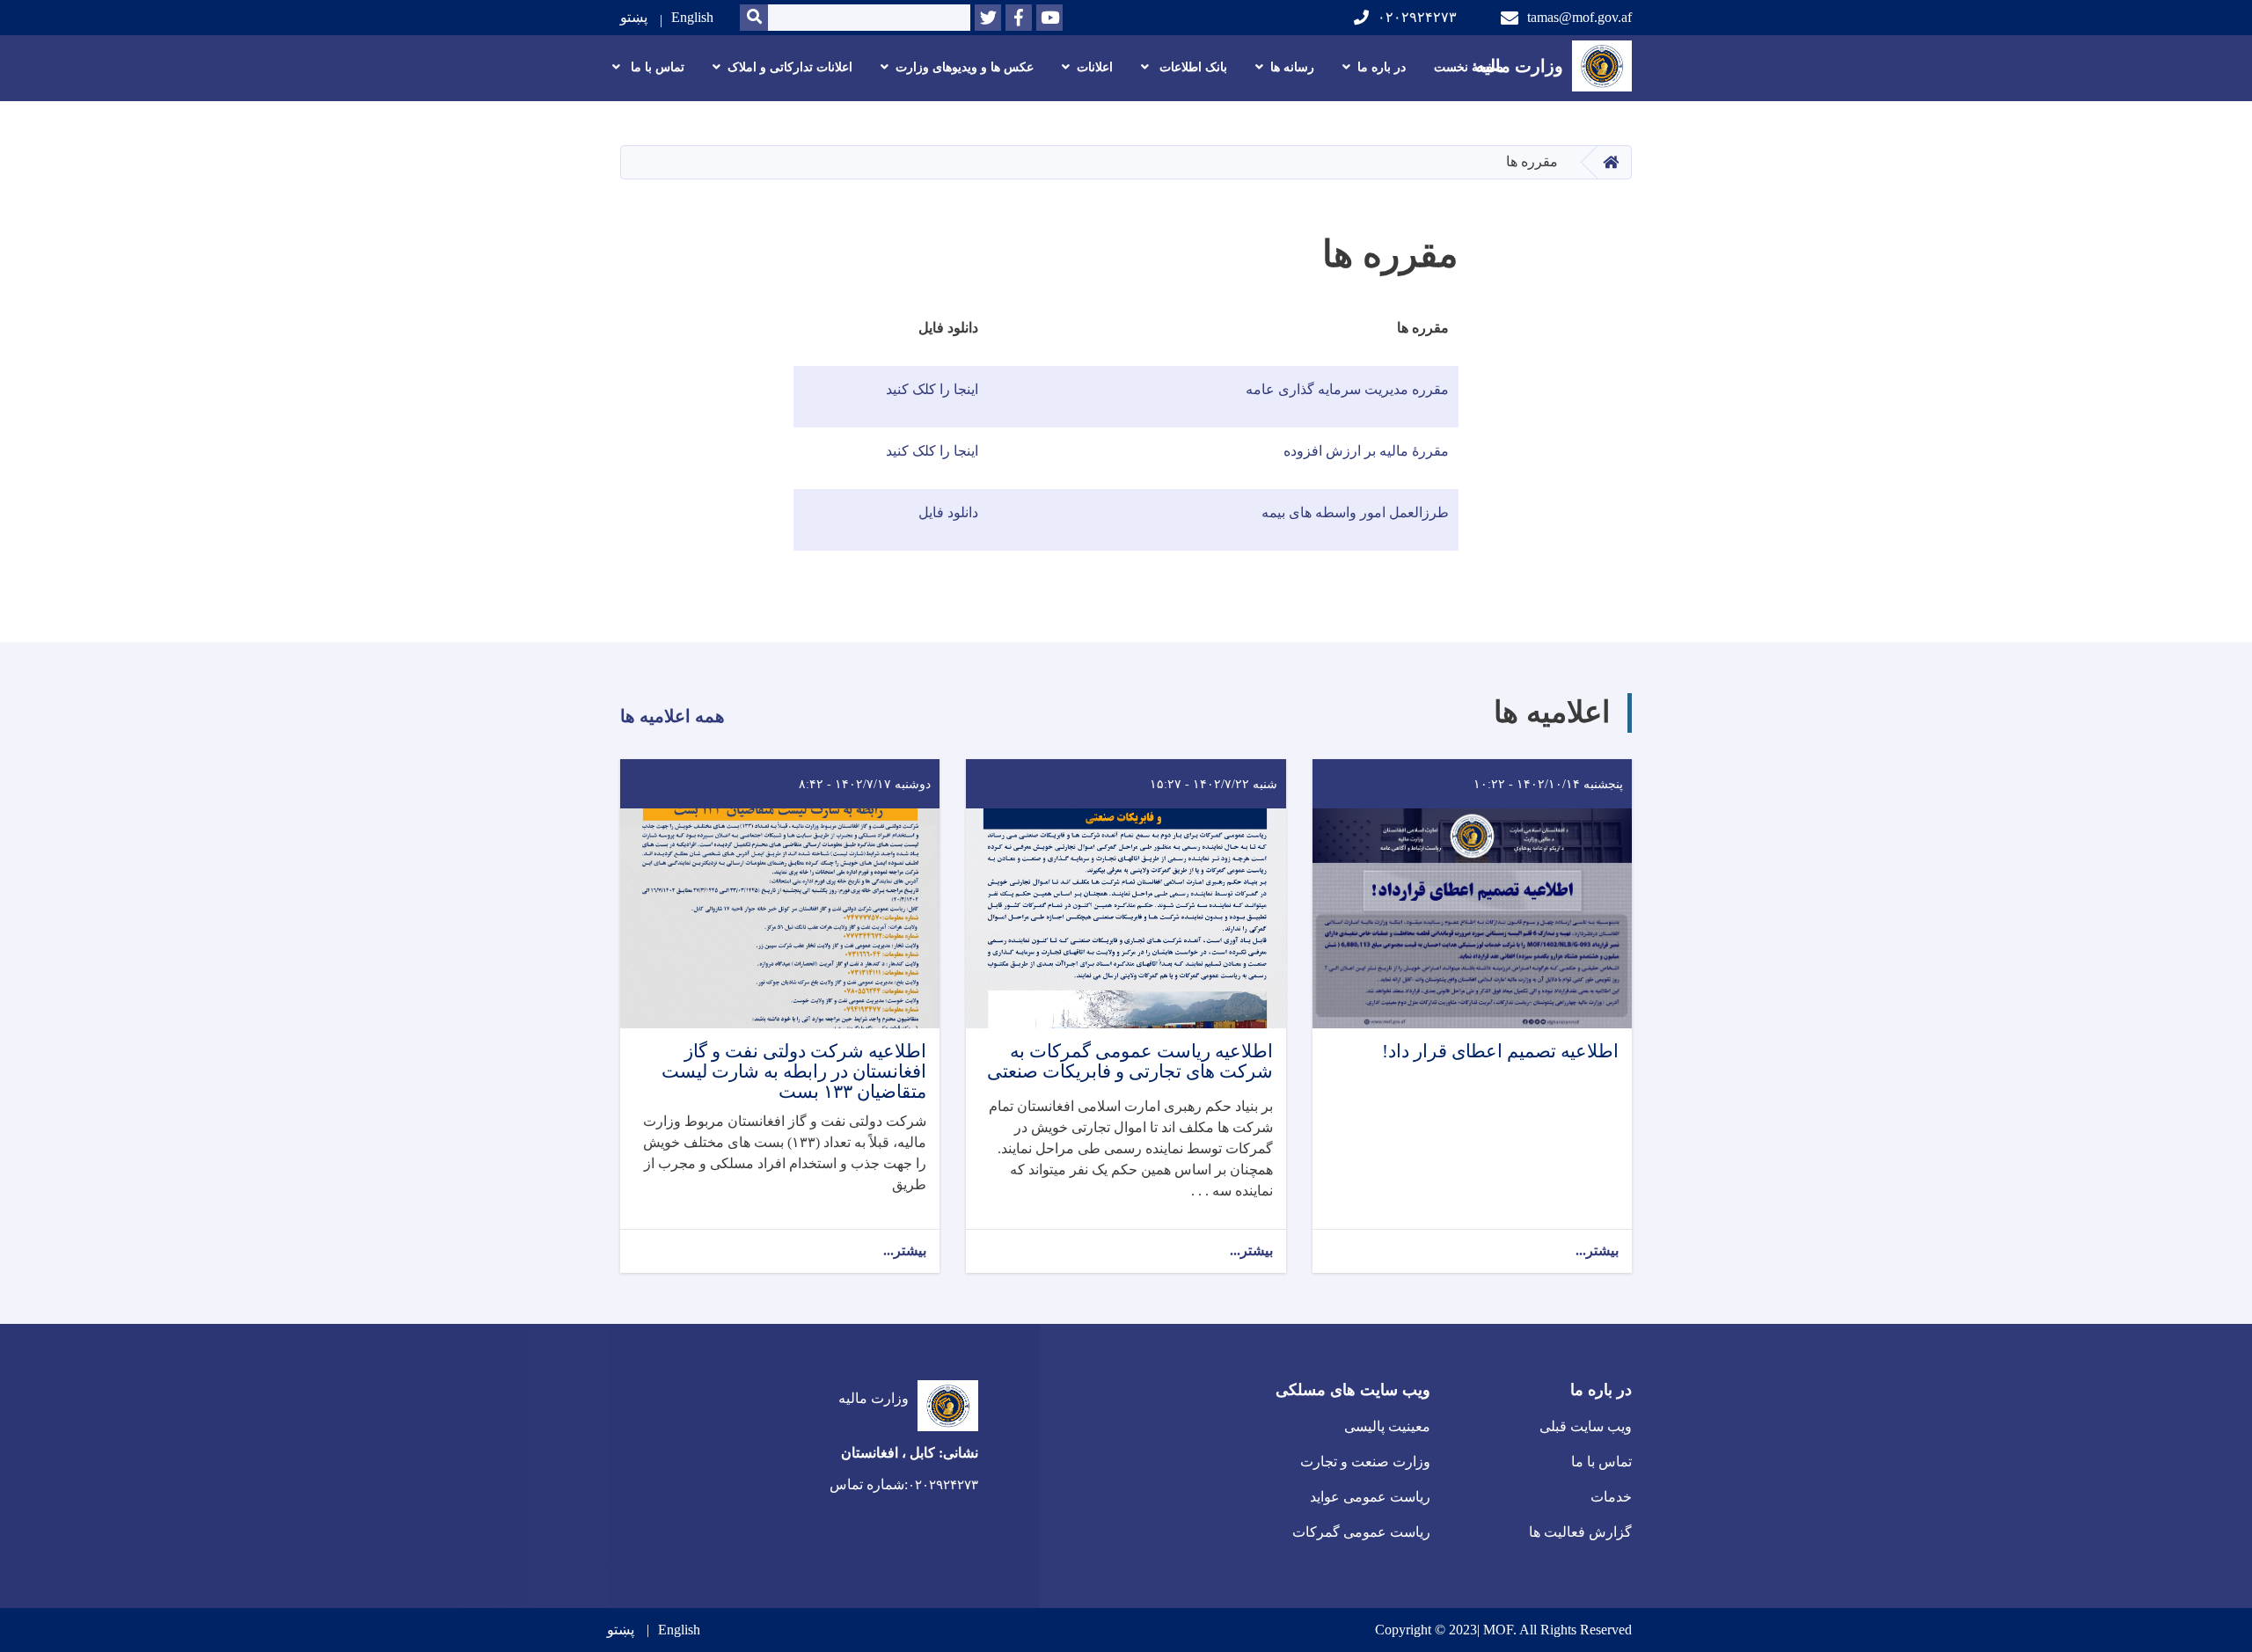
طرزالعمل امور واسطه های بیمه (1353, 512)
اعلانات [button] (1095, 67)
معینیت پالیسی (1387, 1426)
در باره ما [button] (1382, 67)
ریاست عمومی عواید (1370, 1497)
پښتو (634, 17)
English (692, 17)
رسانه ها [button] (1292, 67)
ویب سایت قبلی (1586, 1426)
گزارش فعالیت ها (1580, 1532)
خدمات (1611, 1497)
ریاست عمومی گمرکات (1361, 1532)
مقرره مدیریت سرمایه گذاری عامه (1347, 389)
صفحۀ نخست (1469, 67)
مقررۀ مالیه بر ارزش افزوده (1366, 451)
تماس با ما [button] (656, 67)
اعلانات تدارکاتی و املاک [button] (790, 67)
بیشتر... (1597, 1250)
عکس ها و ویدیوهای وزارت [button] (965, 67)
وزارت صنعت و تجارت (1365, 1462)
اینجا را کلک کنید (932, 389)
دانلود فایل (948, 512)
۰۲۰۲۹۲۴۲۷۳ (1417, 17)
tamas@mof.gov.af (1579, 17)
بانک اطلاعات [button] (1192, 67)
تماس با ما (1601, 1462)
